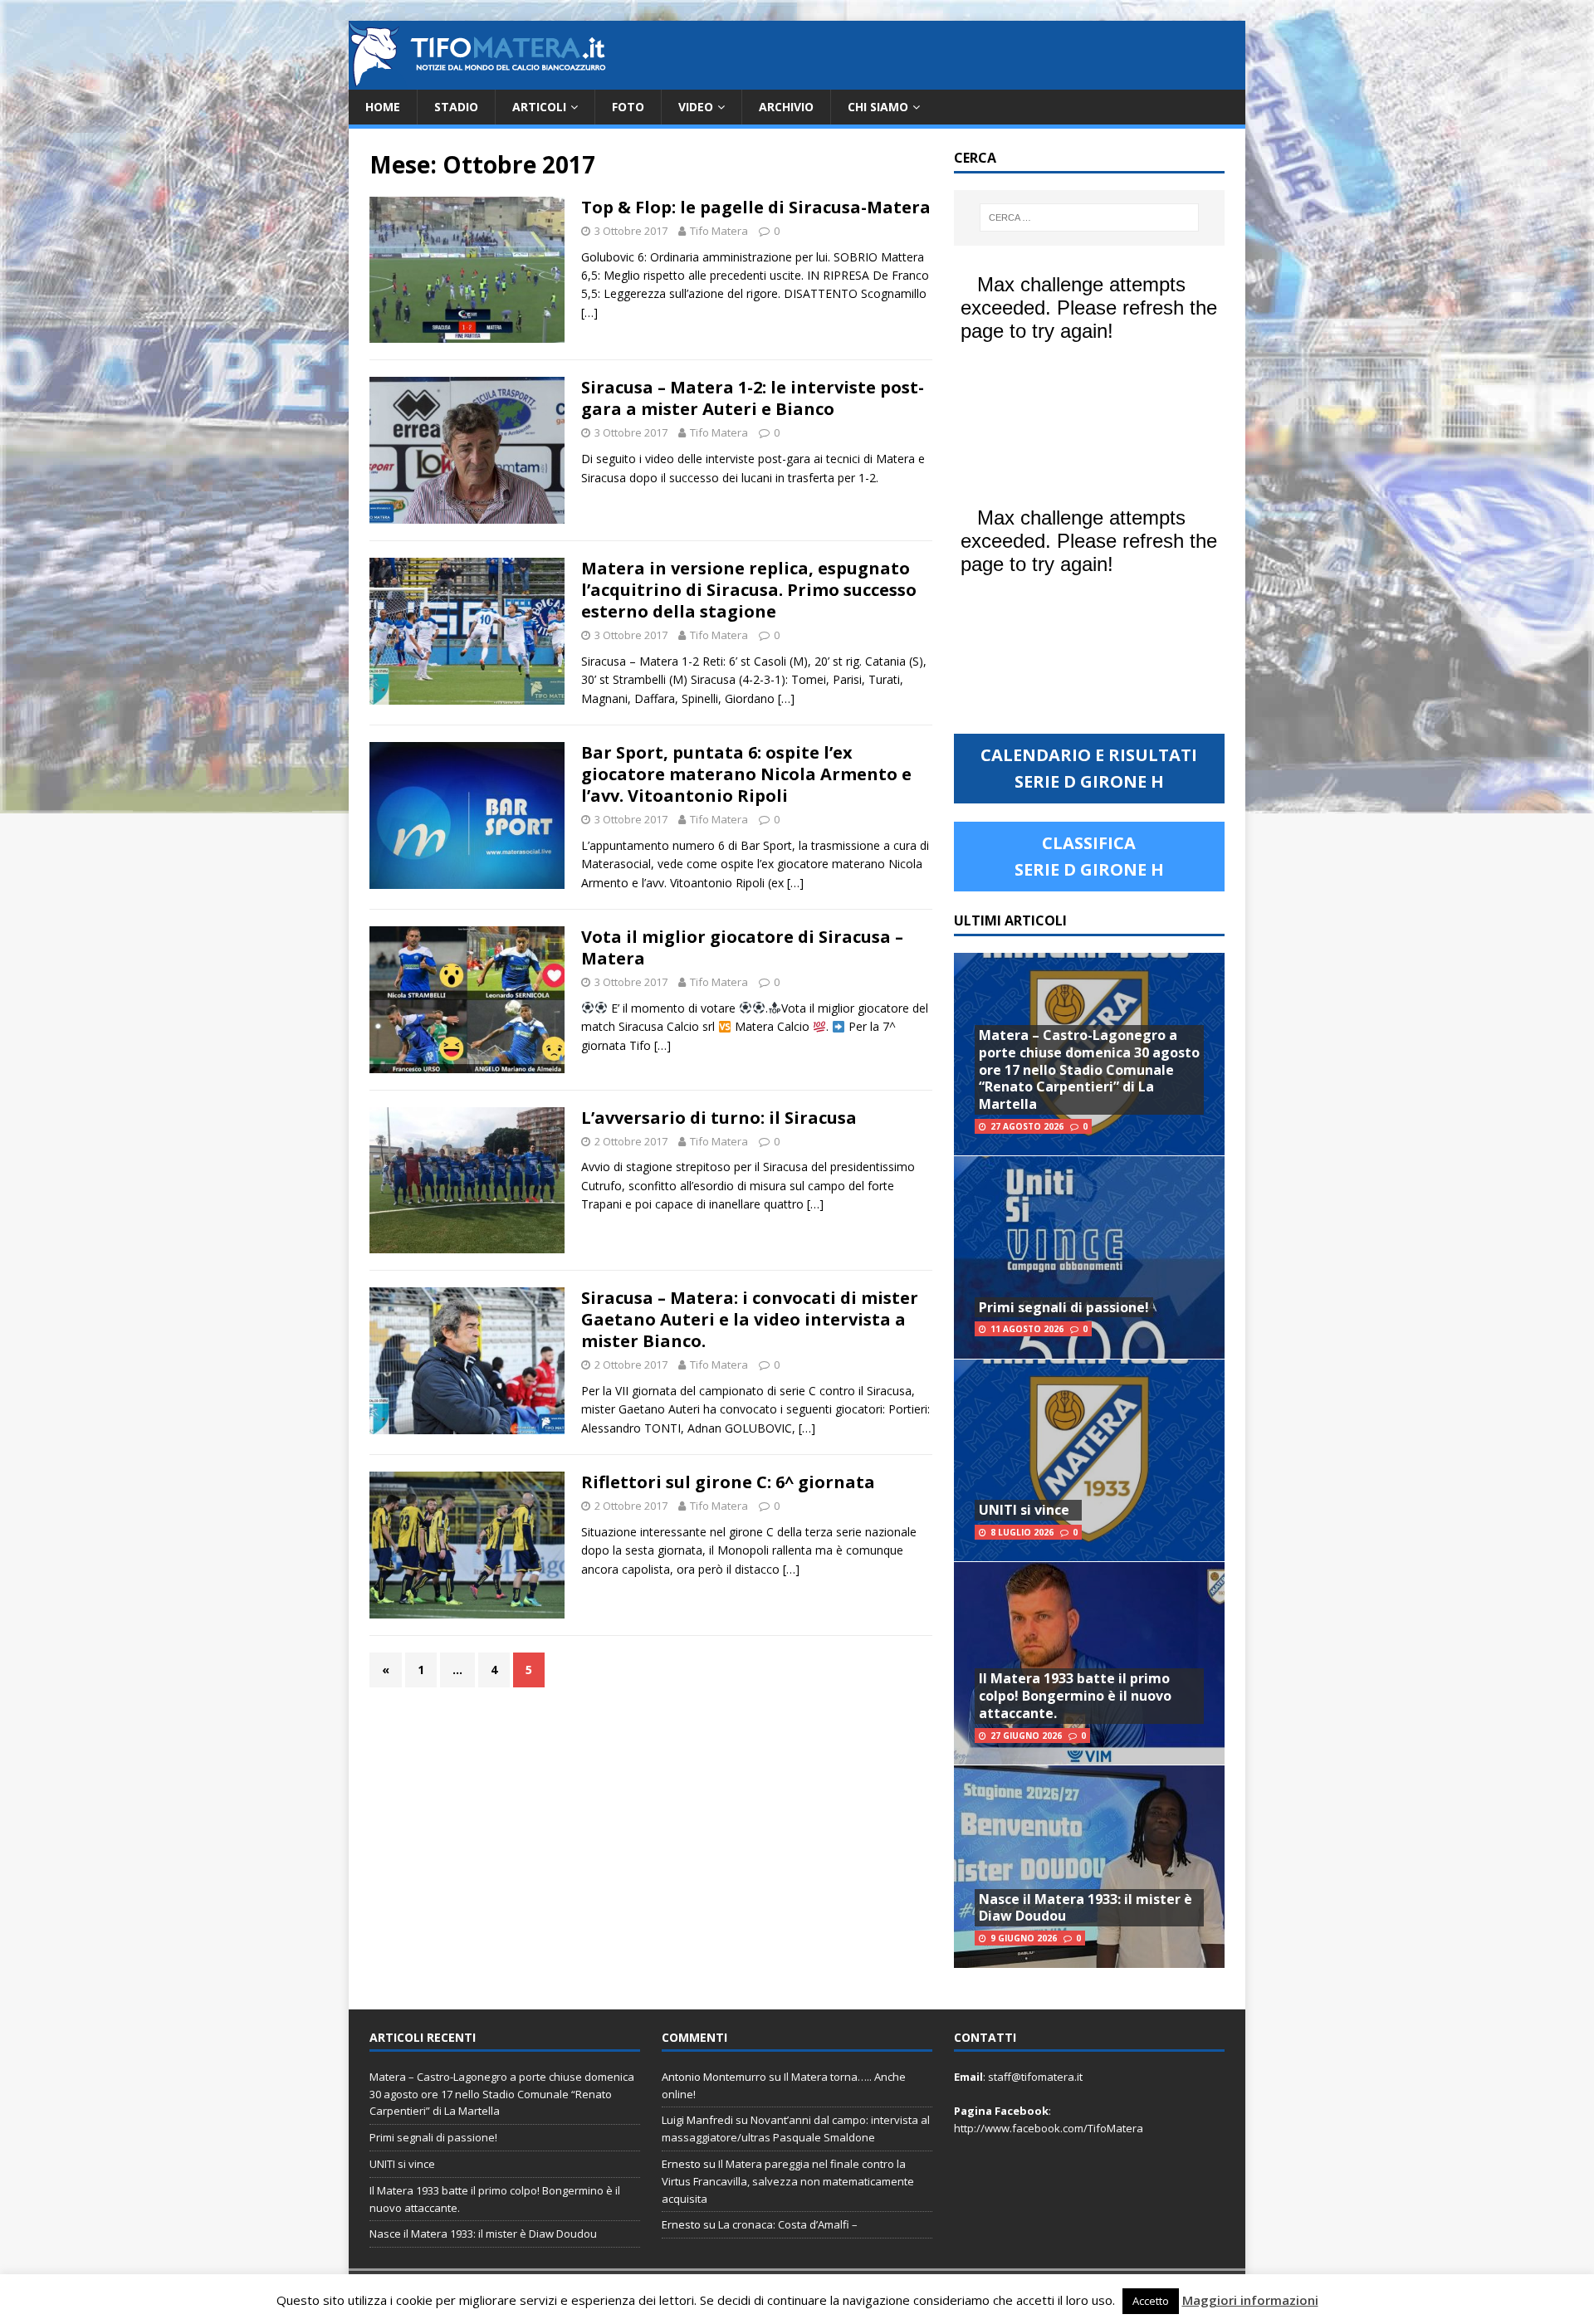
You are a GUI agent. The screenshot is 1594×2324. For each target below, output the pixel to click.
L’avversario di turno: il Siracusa (719, 1118)
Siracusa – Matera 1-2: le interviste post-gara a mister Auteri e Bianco (753, 398)
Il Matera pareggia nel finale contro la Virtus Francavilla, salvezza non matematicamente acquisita (788, 2181)
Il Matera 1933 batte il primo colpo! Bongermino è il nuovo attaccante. (1075, 1696)
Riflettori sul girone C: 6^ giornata (728, 1482)
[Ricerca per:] (1089, 217)
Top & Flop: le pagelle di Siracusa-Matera (756, 207)
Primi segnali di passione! (1064, 1307)
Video (696, 107)
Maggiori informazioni (1250, 2300)
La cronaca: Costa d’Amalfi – (788, 2224)
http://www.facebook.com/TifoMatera (1049, 2128)
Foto (628, 107)
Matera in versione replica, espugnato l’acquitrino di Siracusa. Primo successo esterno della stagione (749, 590)
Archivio (786, 107)
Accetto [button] (1151, 2301)
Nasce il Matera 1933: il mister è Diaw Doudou (1085, 1908)
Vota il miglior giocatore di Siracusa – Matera (742, 947)
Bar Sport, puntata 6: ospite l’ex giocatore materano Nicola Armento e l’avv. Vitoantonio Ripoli (746, 774)
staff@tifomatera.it (1035, 2077)
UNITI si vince (1024, 1510)
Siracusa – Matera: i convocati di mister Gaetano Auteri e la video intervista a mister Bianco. (750, 1319)
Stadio (456, 107)
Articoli (539, 107)
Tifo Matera (719, 231)
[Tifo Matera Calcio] (477, 80)
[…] (589, 312)
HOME (383, 107)
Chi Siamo (878, 107)
